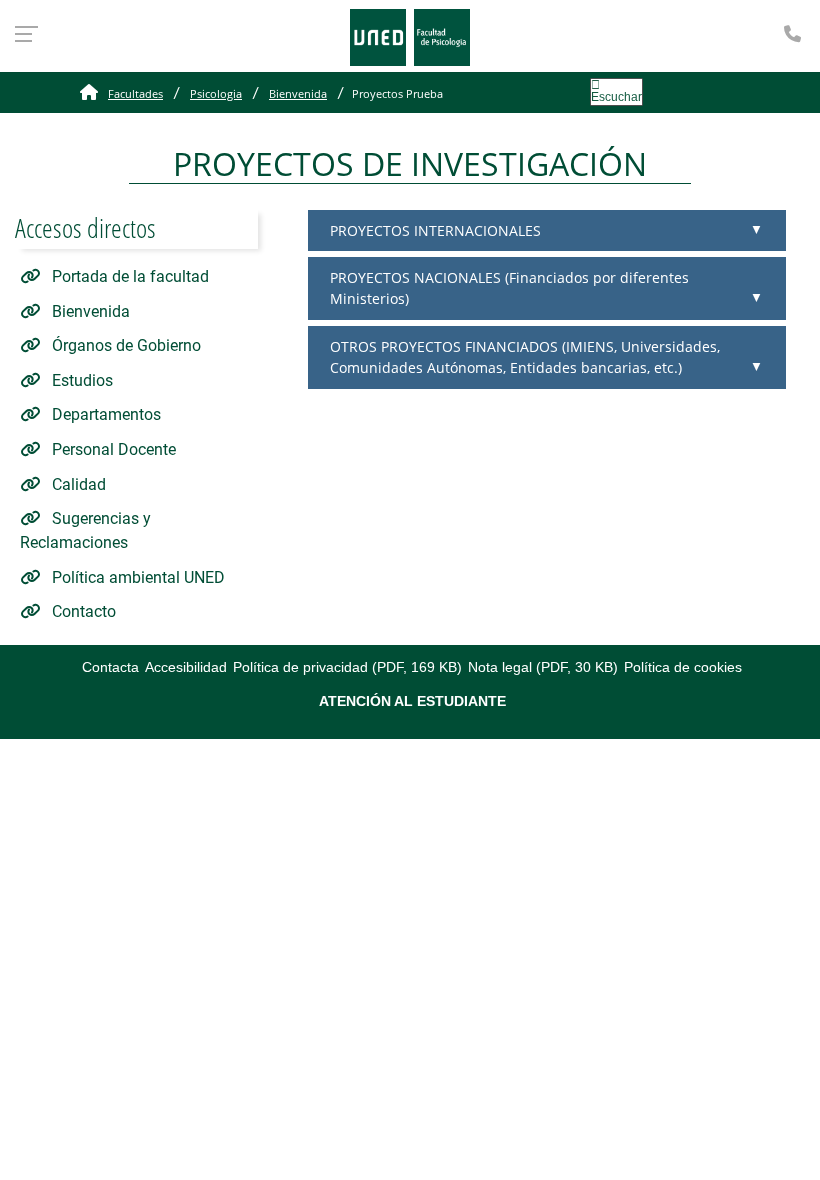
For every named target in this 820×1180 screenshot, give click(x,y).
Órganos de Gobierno (124, 345)
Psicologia (216, 93)
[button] (547, 230)
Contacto (82, 611)
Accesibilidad (186, 667)
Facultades (135, 93)
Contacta (110, 667)
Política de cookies (683, 667)
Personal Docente (112, 449)
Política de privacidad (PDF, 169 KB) (347, 667)
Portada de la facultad (128, 276)
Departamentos (104, 414)
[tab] (547, 230)
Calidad (77, 484)
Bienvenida (298, 93)
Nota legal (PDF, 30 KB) (543, 667)
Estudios (80, 380)
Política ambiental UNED (136, 577)
